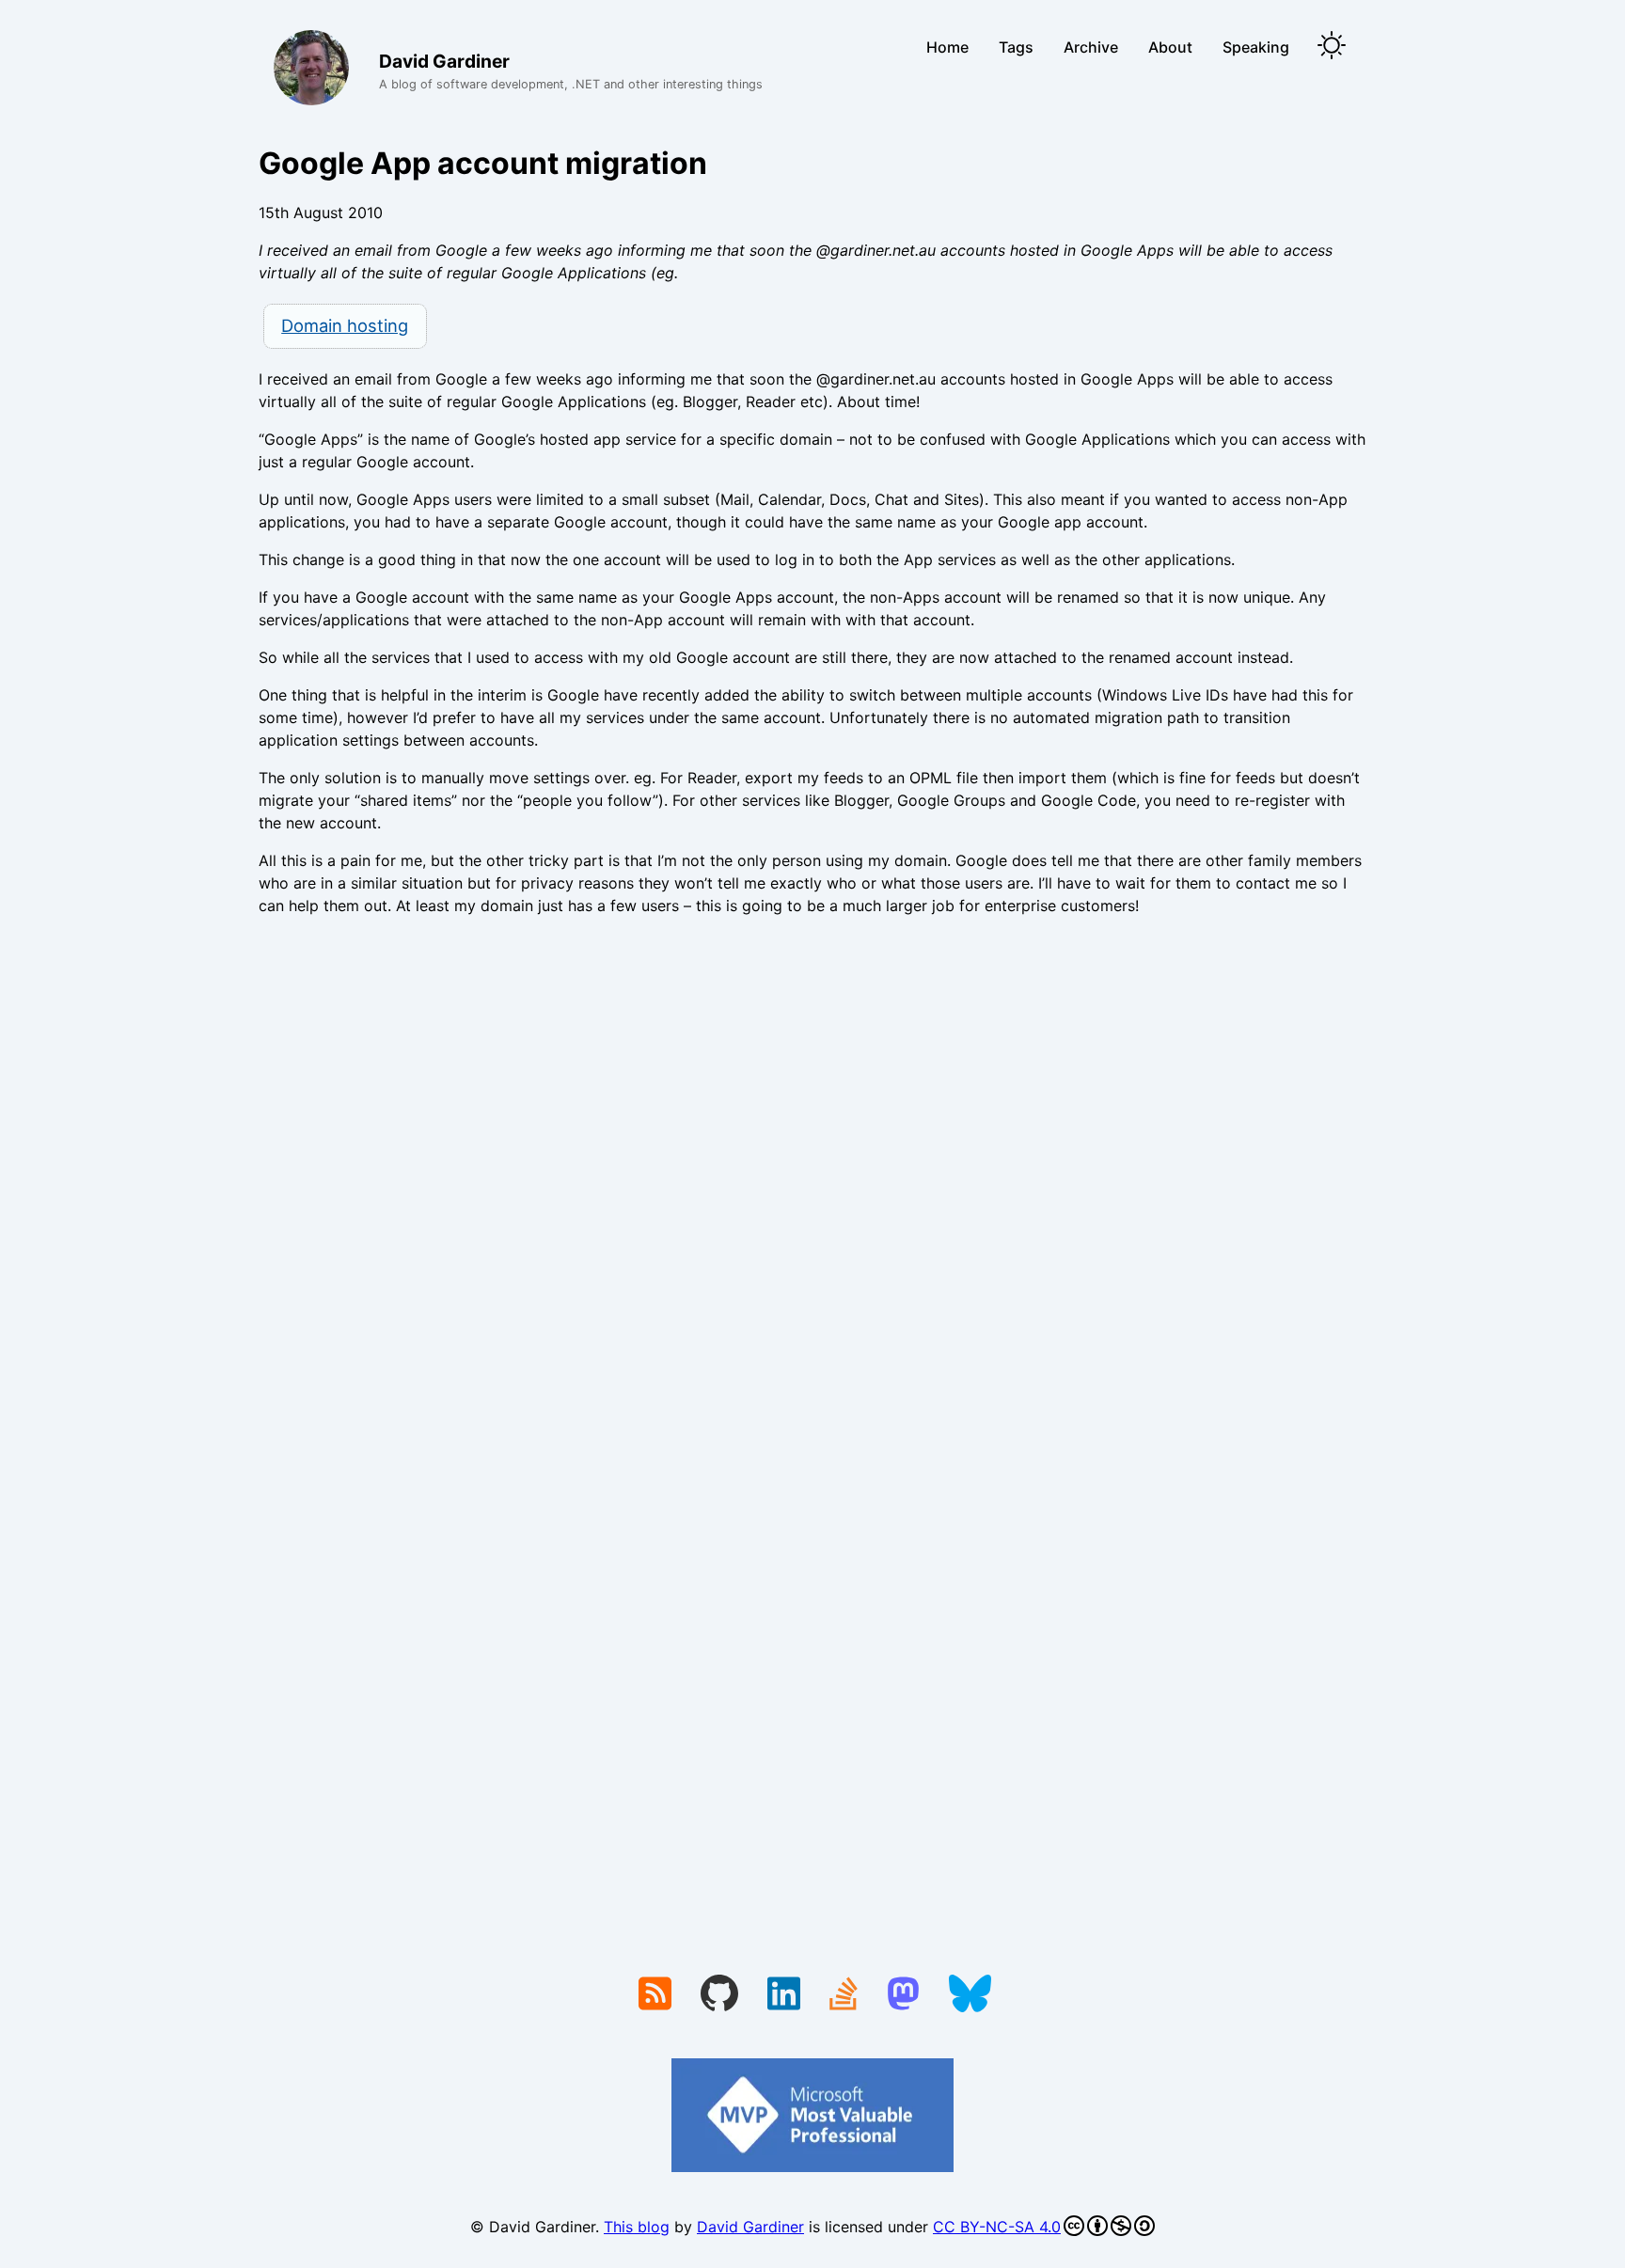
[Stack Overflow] (844, 1995)
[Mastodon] (903, 1995)
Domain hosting (345, 325)
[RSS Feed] (655, 1995)
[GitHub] (719, 1995)
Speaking (1256, 47)
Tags (1016, 47)
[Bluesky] (970, 1995)
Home (947, 47)
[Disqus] (812, 1189)
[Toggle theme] (1332, 47)
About (1170, 47)
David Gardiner (750, 2227)
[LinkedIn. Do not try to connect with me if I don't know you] (784, 1995)
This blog (637, 2227)
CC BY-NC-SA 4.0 (997, 2227)
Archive (1091, 47)
